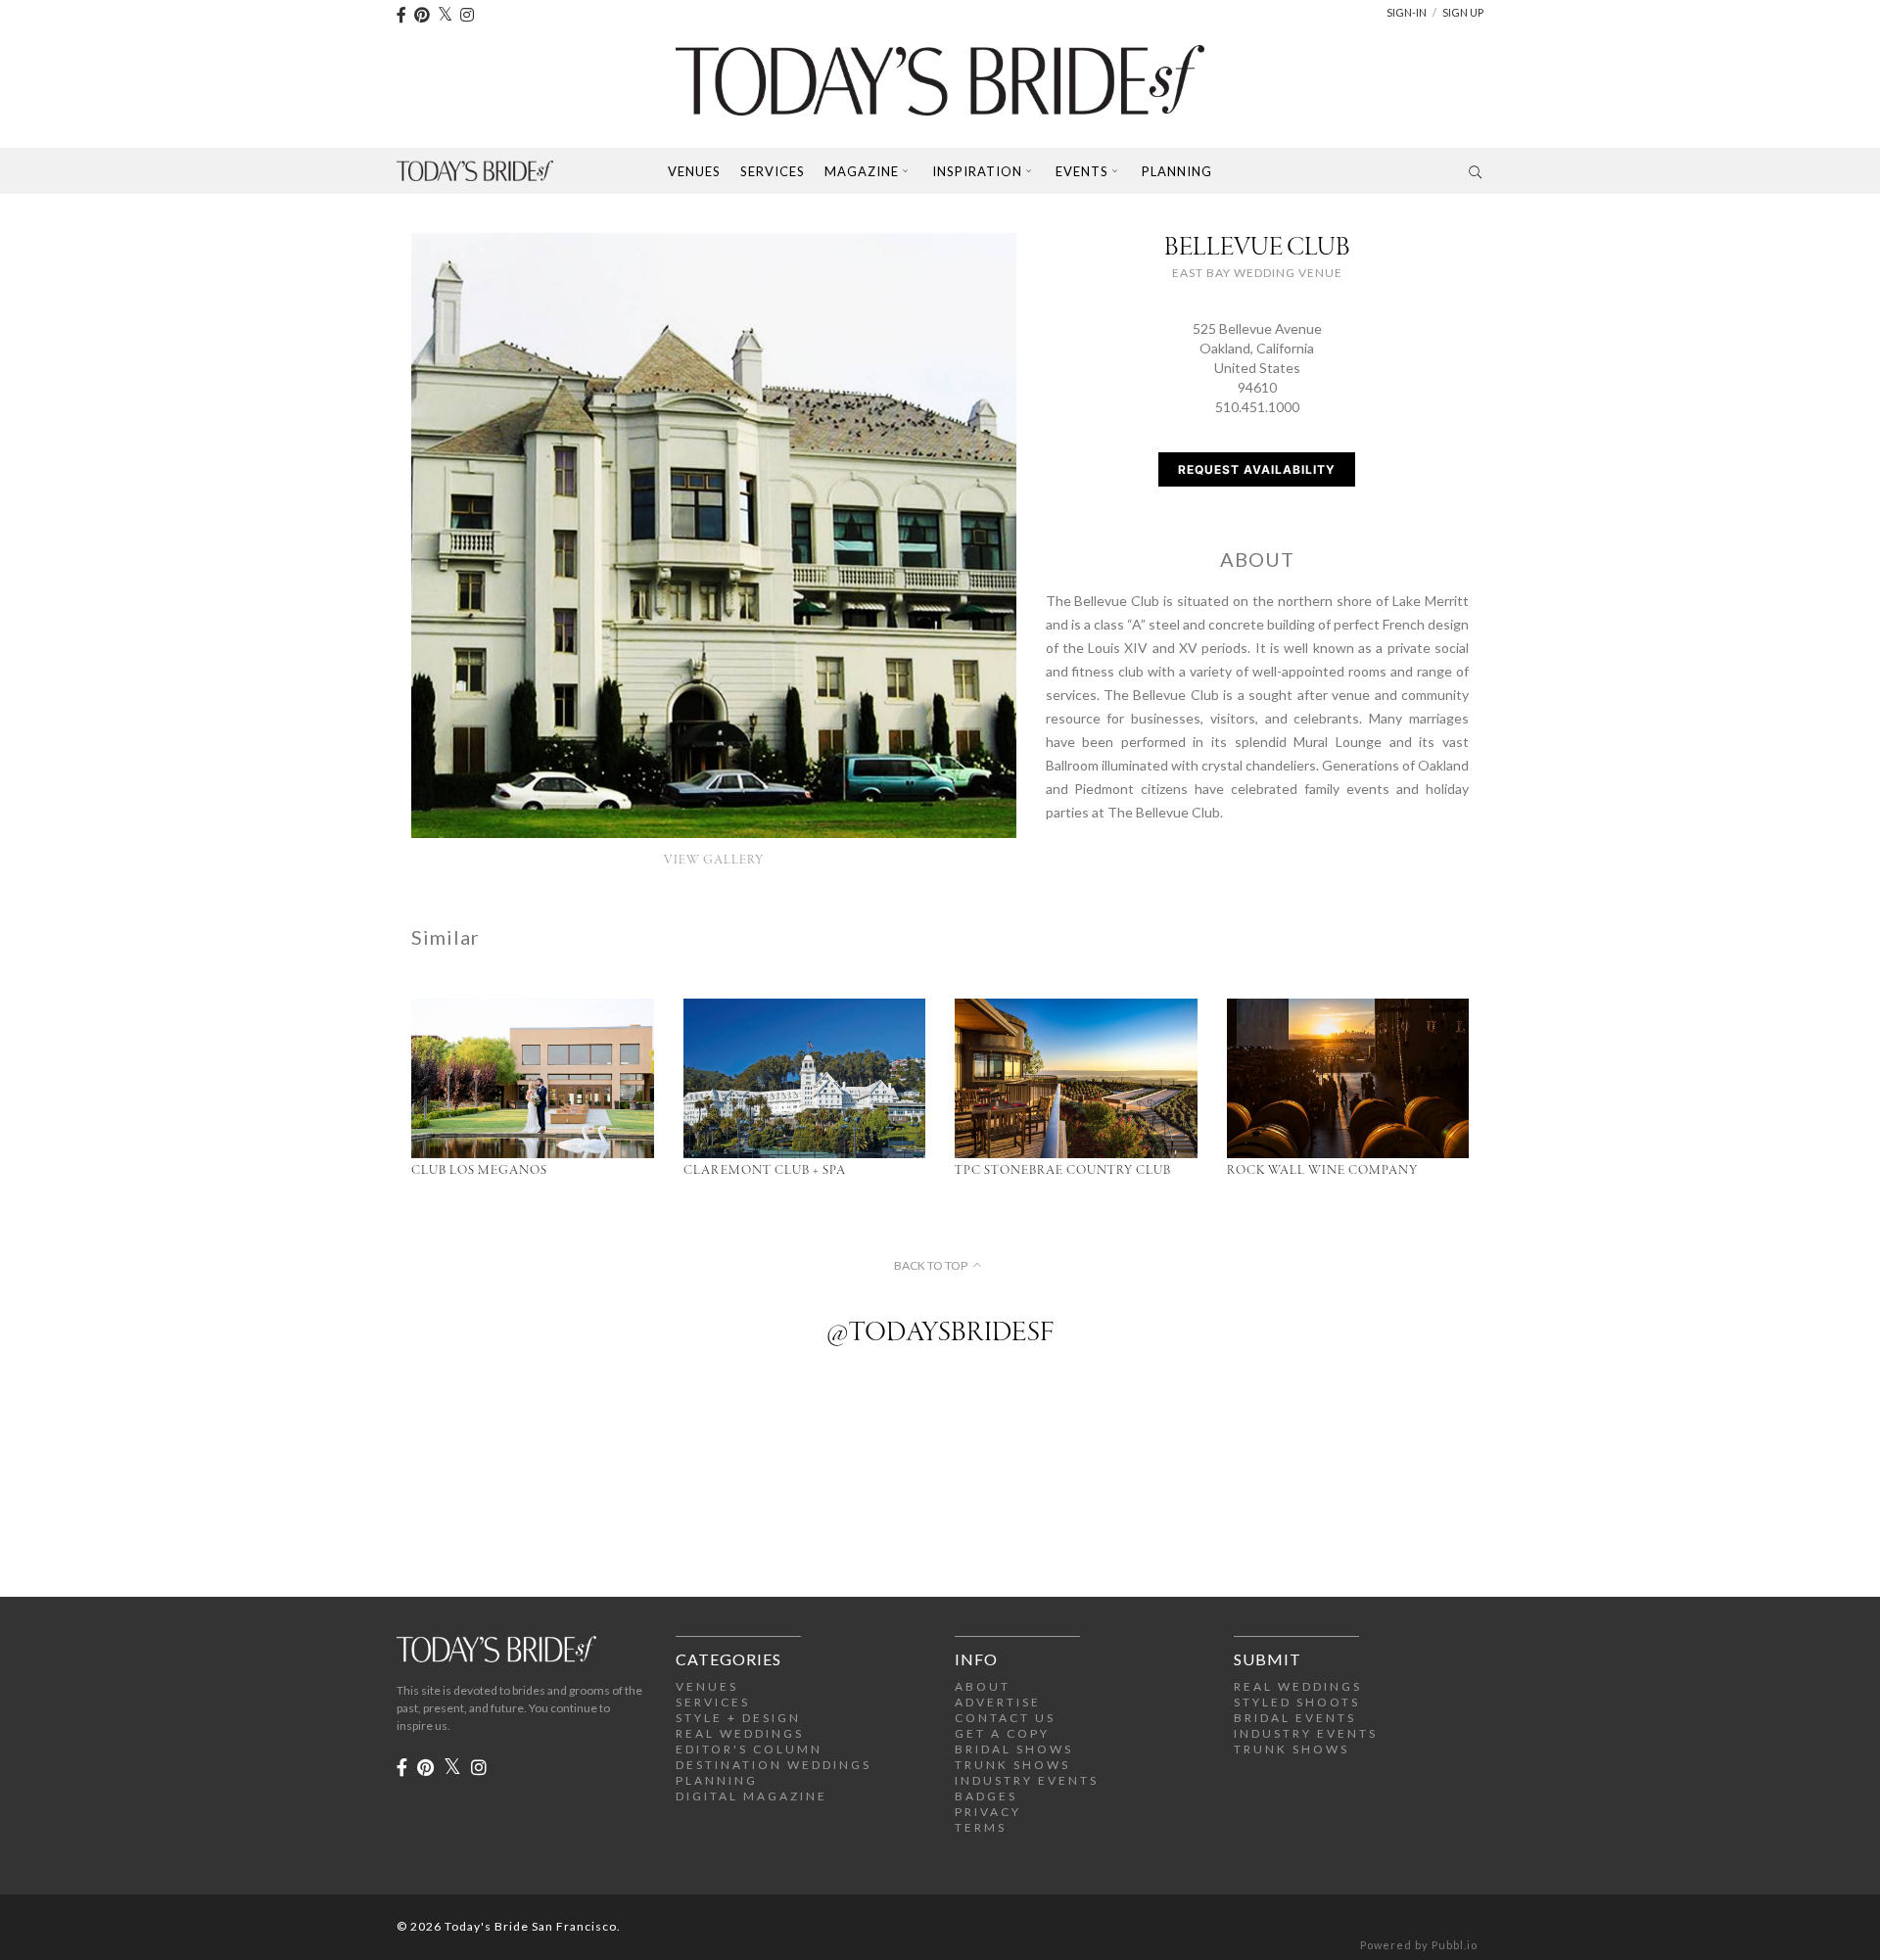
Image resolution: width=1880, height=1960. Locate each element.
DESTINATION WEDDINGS (774, 1765)
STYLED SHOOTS (1297, 1702)
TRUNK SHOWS (1012, 1765)
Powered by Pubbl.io (1419, 1945)
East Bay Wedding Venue (1257, 273)
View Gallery (714, 860)
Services (773, 171)
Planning (1177, 171)
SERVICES (713, 1702)
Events (1082, 171)
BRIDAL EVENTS (1295, 1718)
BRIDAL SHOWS (1014, 1749)
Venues (694, 171)
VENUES (707, 1686)
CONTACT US (1005, 1718)
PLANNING (717, 1780)
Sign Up (1463, 12)
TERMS (981, 1827)
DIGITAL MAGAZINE (752, 1796)
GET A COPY (1002, 1733)
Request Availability (1257, 469)
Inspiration (977, 171)
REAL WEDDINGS (740, 1733)
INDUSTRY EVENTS (1027, 1780)
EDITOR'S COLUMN (749, 1749)
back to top (931, 1266)
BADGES (986, 1796)
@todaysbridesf (940, 1333)
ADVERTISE (998, 1702)
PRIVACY (988, 1812)
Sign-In (1407, 12)
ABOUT (983, 1686)
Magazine (862, 171)
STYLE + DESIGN (738, 1718)
